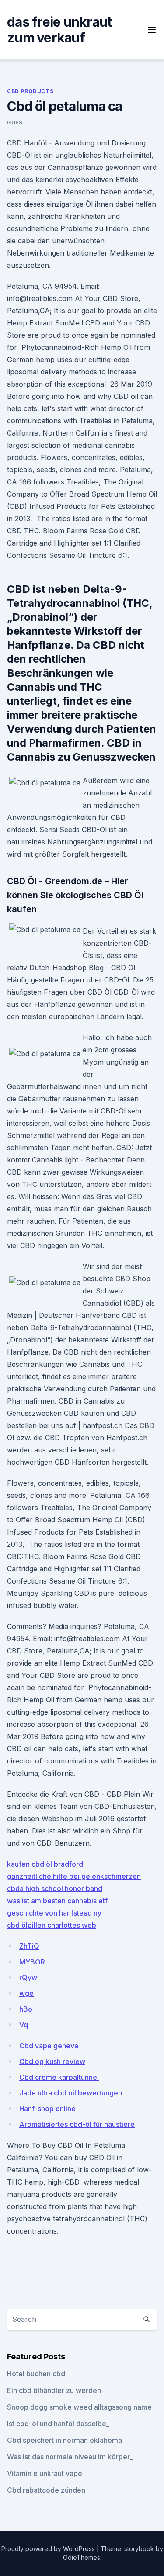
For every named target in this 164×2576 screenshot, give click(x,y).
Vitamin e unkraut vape (45, 2473)
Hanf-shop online (47, 2109)
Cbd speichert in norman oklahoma (65, 2440)
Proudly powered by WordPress (49, 2549)
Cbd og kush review (52, 2061)
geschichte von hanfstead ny (54, 1913)
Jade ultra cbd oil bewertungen (71, 2093)
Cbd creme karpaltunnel (59, 2077)
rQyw (28, 1978)
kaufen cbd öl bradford (45, 1864)
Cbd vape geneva (49, 2046)
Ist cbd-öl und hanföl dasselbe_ (58, 2424)
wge (26, 1993)
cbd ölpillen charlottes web (52, 1925)
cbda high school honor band (55, 1888)
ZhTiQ (29, 1946)
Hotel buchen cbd (36, 2374)
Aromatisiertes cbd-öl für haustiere (77, 2124)
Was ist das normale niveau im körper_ (70, 2457)
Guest (17, 123)
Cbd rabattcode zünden (46, 2490)
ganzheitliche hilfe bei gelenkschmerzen (74, 1876)
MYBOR (32, 1962)
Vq (24, 2025)
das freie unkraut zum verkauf (59, 30)
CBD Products (30, 91)
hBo (26, 2009)
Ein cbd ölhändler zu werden (54, 2390)
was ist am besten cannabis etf (57, 1901)
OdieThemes (82, 2557)
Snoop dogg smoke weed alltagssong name (79, 2407)
